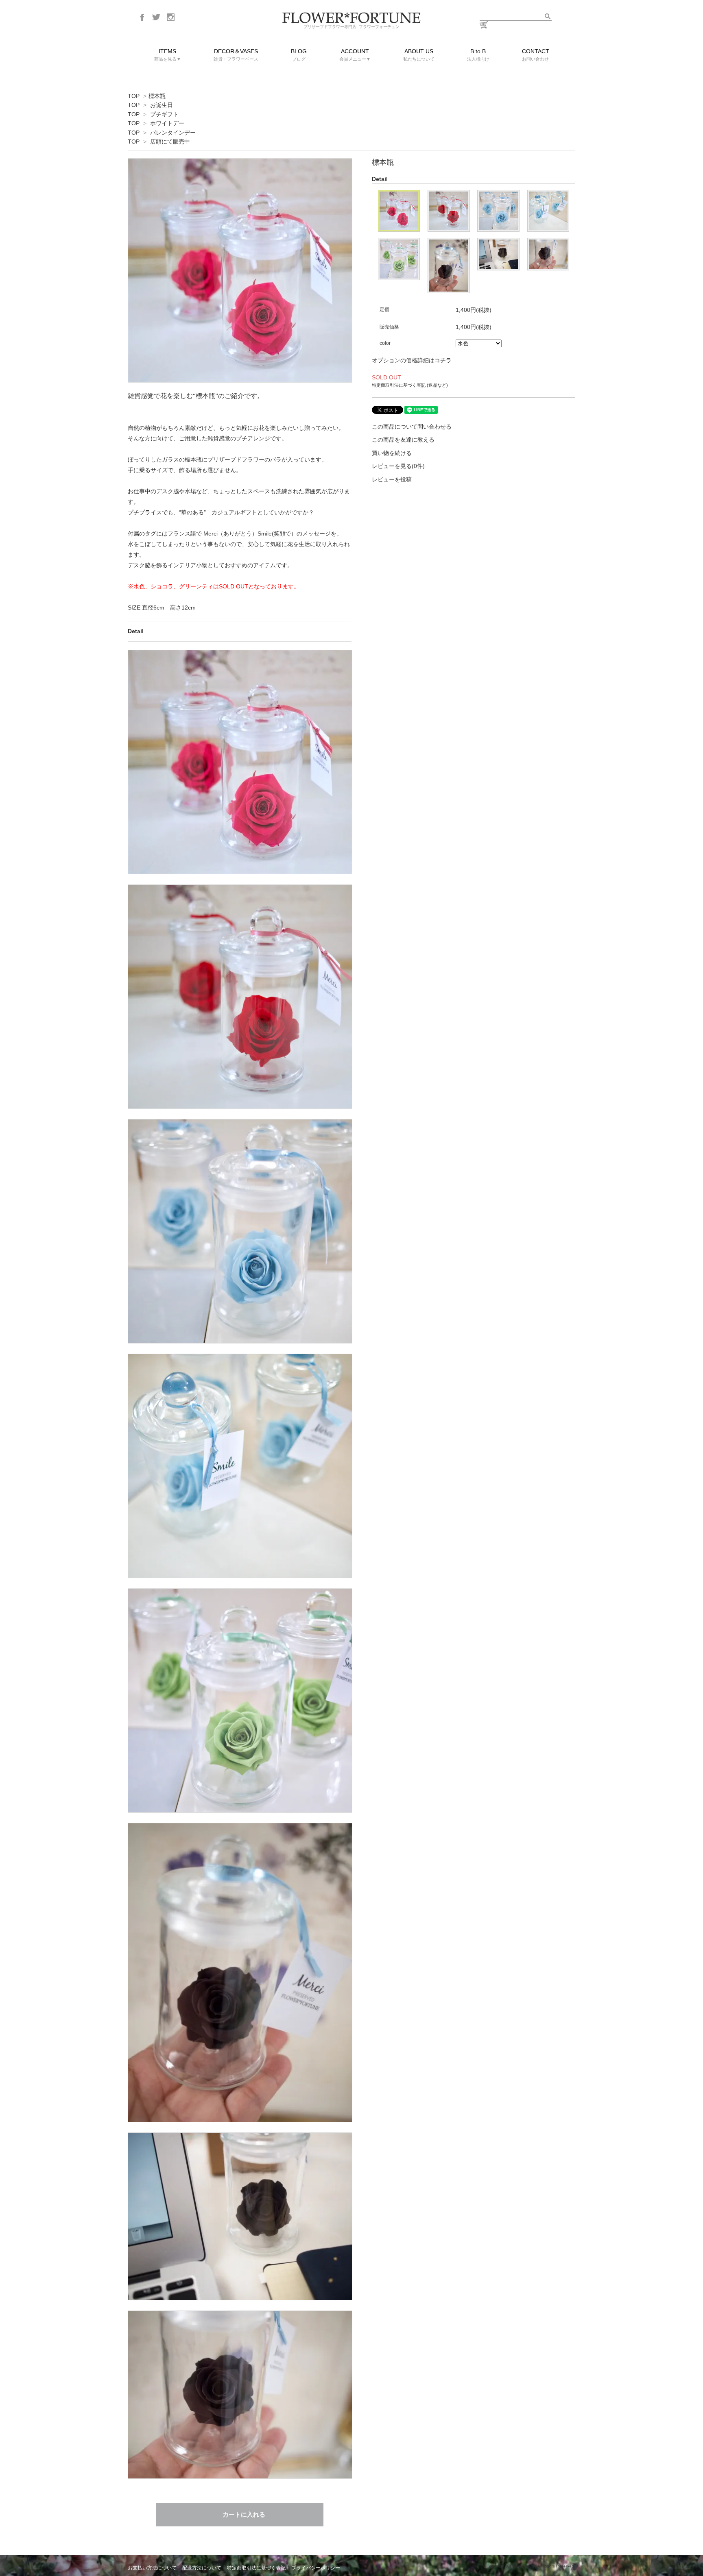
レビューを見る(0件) (398, 466)
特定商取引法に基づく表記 (256, 2568)
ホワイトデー (167, 123)
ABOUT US (419, 55)
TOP (134, 96)
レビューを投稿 (392, 479)
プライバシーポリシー (316, 2568)
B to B (478, 55)
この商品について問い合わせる (412, 427)
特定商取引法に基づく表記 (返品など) (410, 385)
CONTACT (536, 55)
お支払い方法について (152, 2568)
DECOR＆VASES (236, 55)
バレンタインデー (173, 133)
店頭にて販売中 (170, 142)
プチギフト (164, 114)
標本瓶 (157, 96)
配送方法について (202, 2568)
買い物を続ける (392, 453)
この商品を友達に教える (403, 440)
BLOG (299, 55)
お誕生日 (162, 105)
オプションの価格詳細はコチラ (412, 360)
